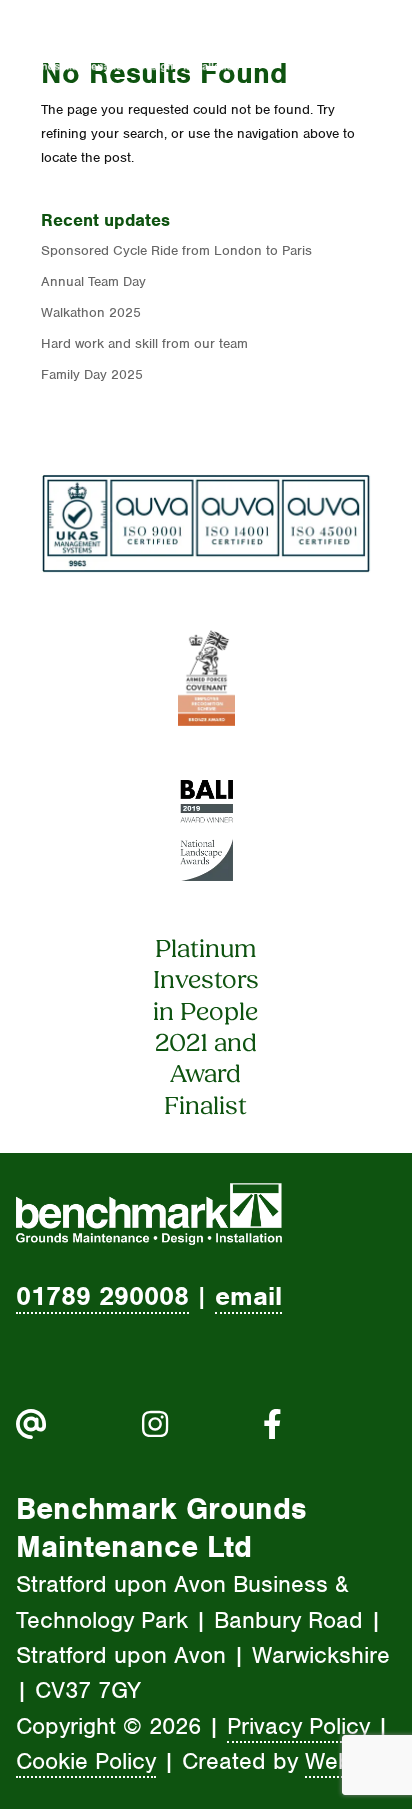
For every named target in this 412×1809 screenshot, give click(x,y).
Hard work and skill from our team (144, 343)
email (248, 1296)
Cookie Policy (86, 1761)
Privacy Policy (298, 1726)
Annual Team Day (93, 281)
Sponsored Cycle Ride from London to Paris (176, 250)
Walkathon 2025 (91, 312)
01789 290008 (102, 1296)
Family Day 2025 (92, 374)
